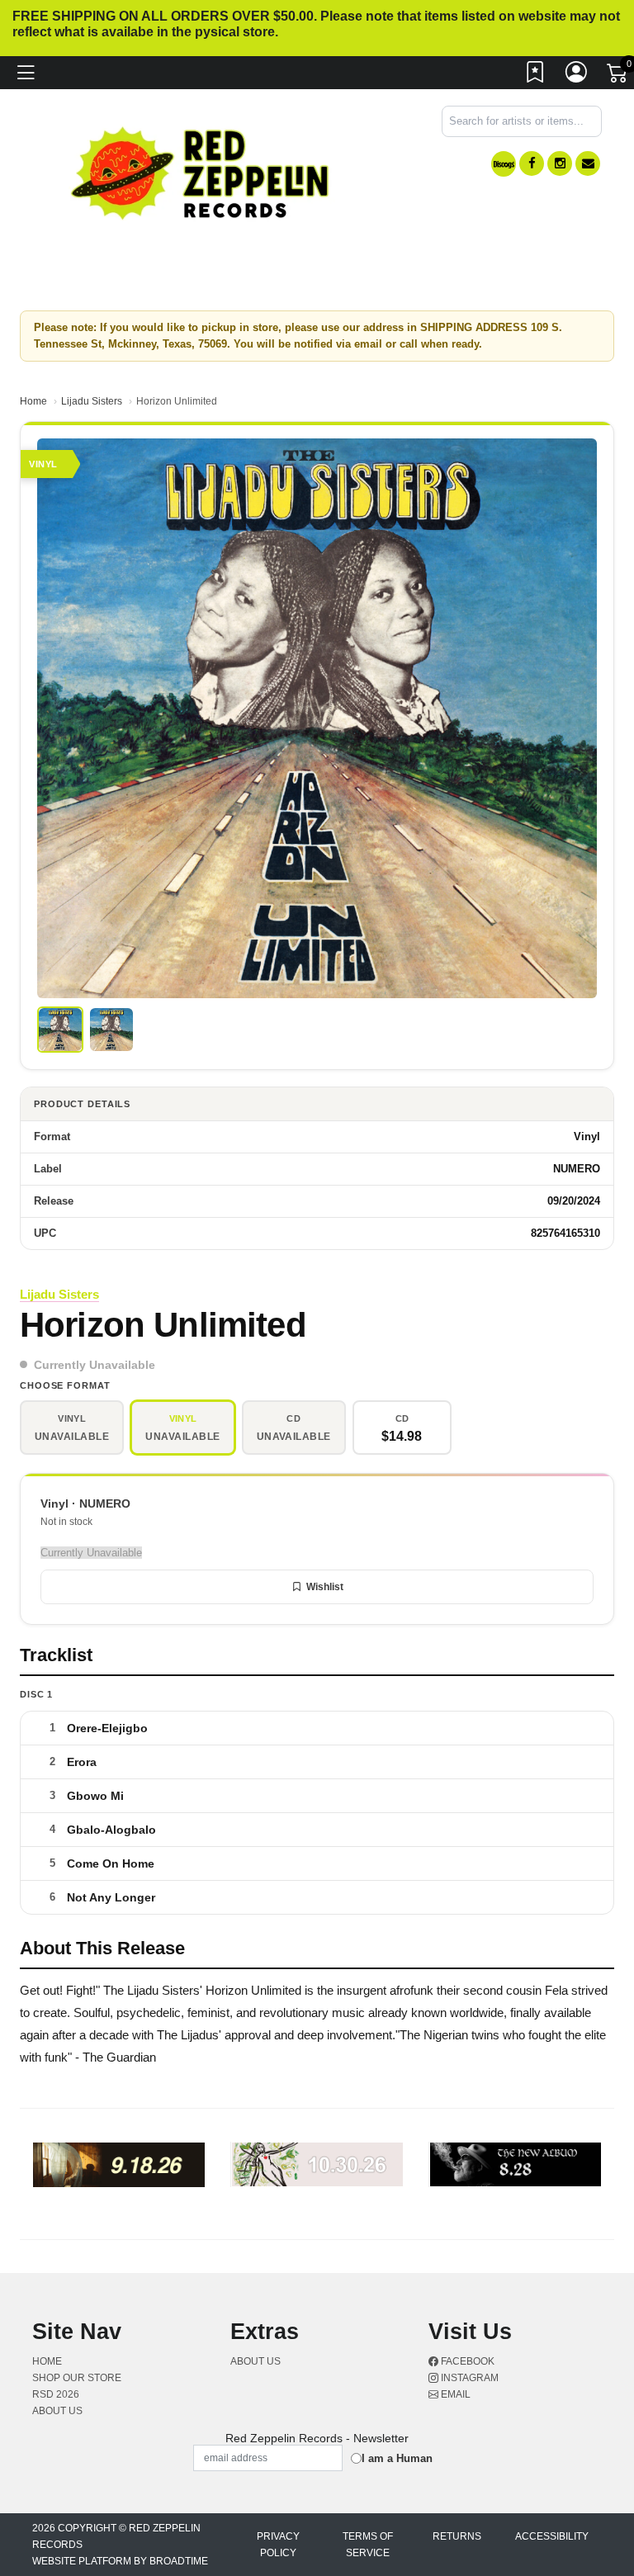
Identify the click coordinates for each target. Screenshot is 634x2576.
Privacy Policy (278, 2545)
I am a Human (397, 2458)
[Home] (201, 172)
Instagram (468, 2378)
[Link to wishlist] (536, 76)
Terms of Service (368, 2545)
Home (33, 401)
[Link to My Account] (577, 76)
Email (454, 2394)
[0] (618, 77)
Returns (457, 2536)
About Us (57, 2411)
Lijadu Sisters (92, 401)
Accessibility (552, 2536)
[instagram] (560, 163)
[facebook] (532, 163)
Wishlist (325, 1587)
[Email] (588, 163)
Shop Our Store (77, 2378)
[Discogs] (504, 164)
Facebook (466, 2361)
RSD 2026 (56, 2394)
